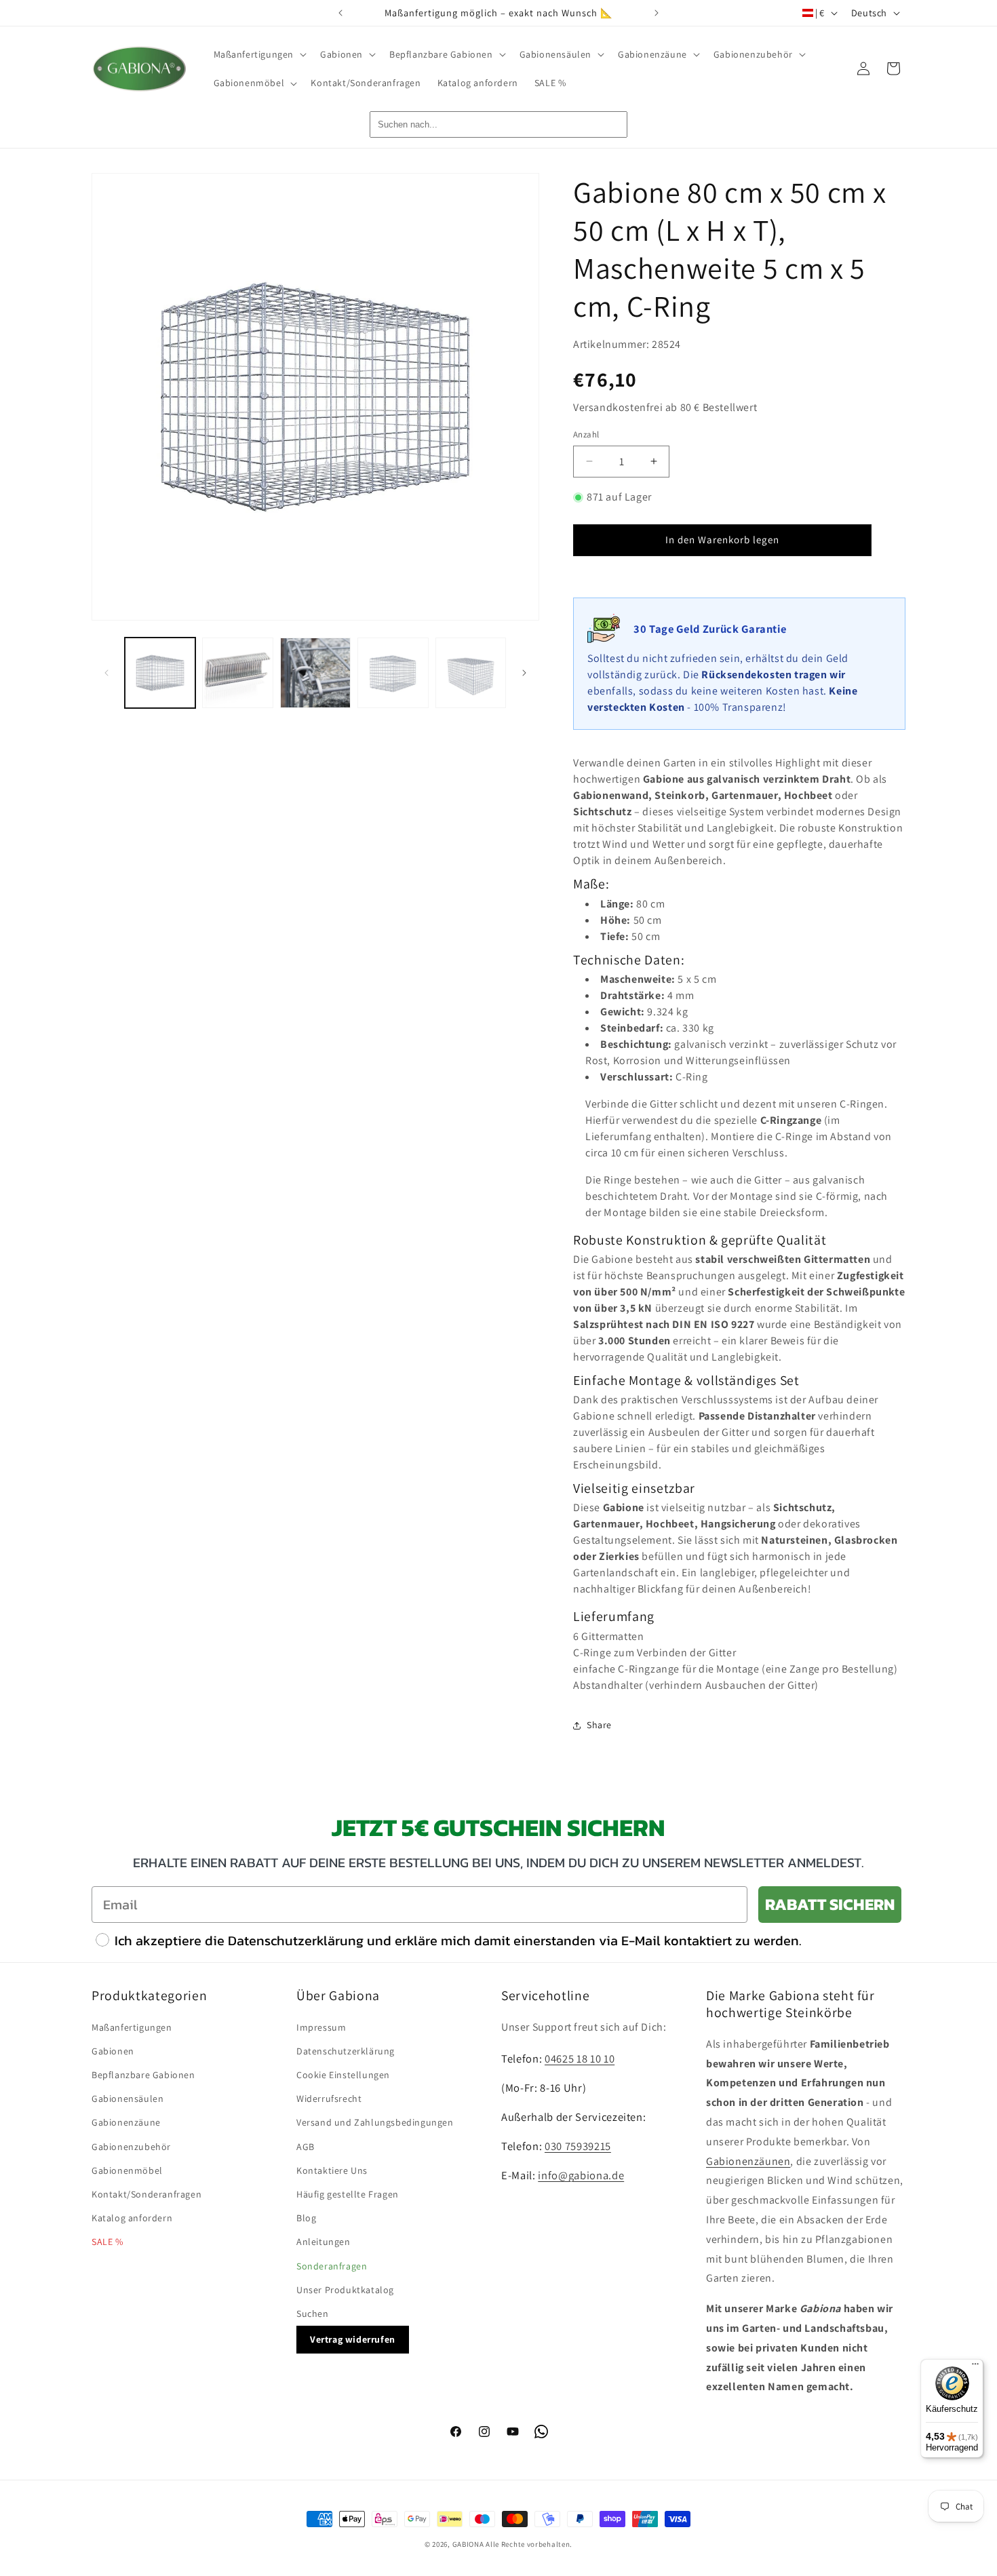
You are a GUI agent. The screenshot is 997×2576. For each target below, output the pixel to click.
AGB (306, 2147)
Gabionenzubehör (131, 2147)
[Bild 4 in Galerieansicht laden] (393, 673)
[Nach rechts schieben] (524, 673)
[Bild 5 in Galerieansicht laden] (471, 673)
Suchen (313, 2314)
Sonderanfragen (332, 2266)
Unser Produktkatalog (345, 2290)
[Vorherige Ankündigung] (340, 13)
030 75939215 (578, 2146)
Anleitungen (324, 2242)
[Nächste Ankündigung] (657, 13)
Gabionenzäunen (748, 2161)
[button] (259, 54)
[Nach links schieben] (106, 673)
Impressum (321, 2027)
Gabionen (113, 2051)
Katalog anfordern (132, 2218)
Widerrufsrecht (329, 2099)
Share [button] (599, 1725)
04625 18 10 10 (580, 2058)
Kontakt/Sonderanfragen (146, 2194)
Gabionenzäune (126, 2122)
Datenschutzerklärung (346, 2051)
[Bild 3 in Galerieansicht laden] (315, 673)
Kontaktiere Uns (332, 2170)
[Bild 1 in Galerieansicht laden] (160, 673)
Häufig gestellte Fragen (348, 2194)
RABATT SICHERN (830, 1904)
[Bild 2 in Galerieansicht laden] (237, 673)
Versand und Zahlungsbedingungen (375, 2122)
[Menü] (975, 2367)
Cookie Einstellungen (343, 2075)
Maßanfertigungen (132, 2027)
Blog (306, 2218)
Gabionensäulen (128, 2099)
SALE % (107, 2242)
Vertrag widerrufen (353, 2339)
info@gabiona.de (581, 2175)
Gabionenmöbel (127, 2170)
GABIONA (468, 2544)
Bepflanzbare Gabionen (143, 2075)
